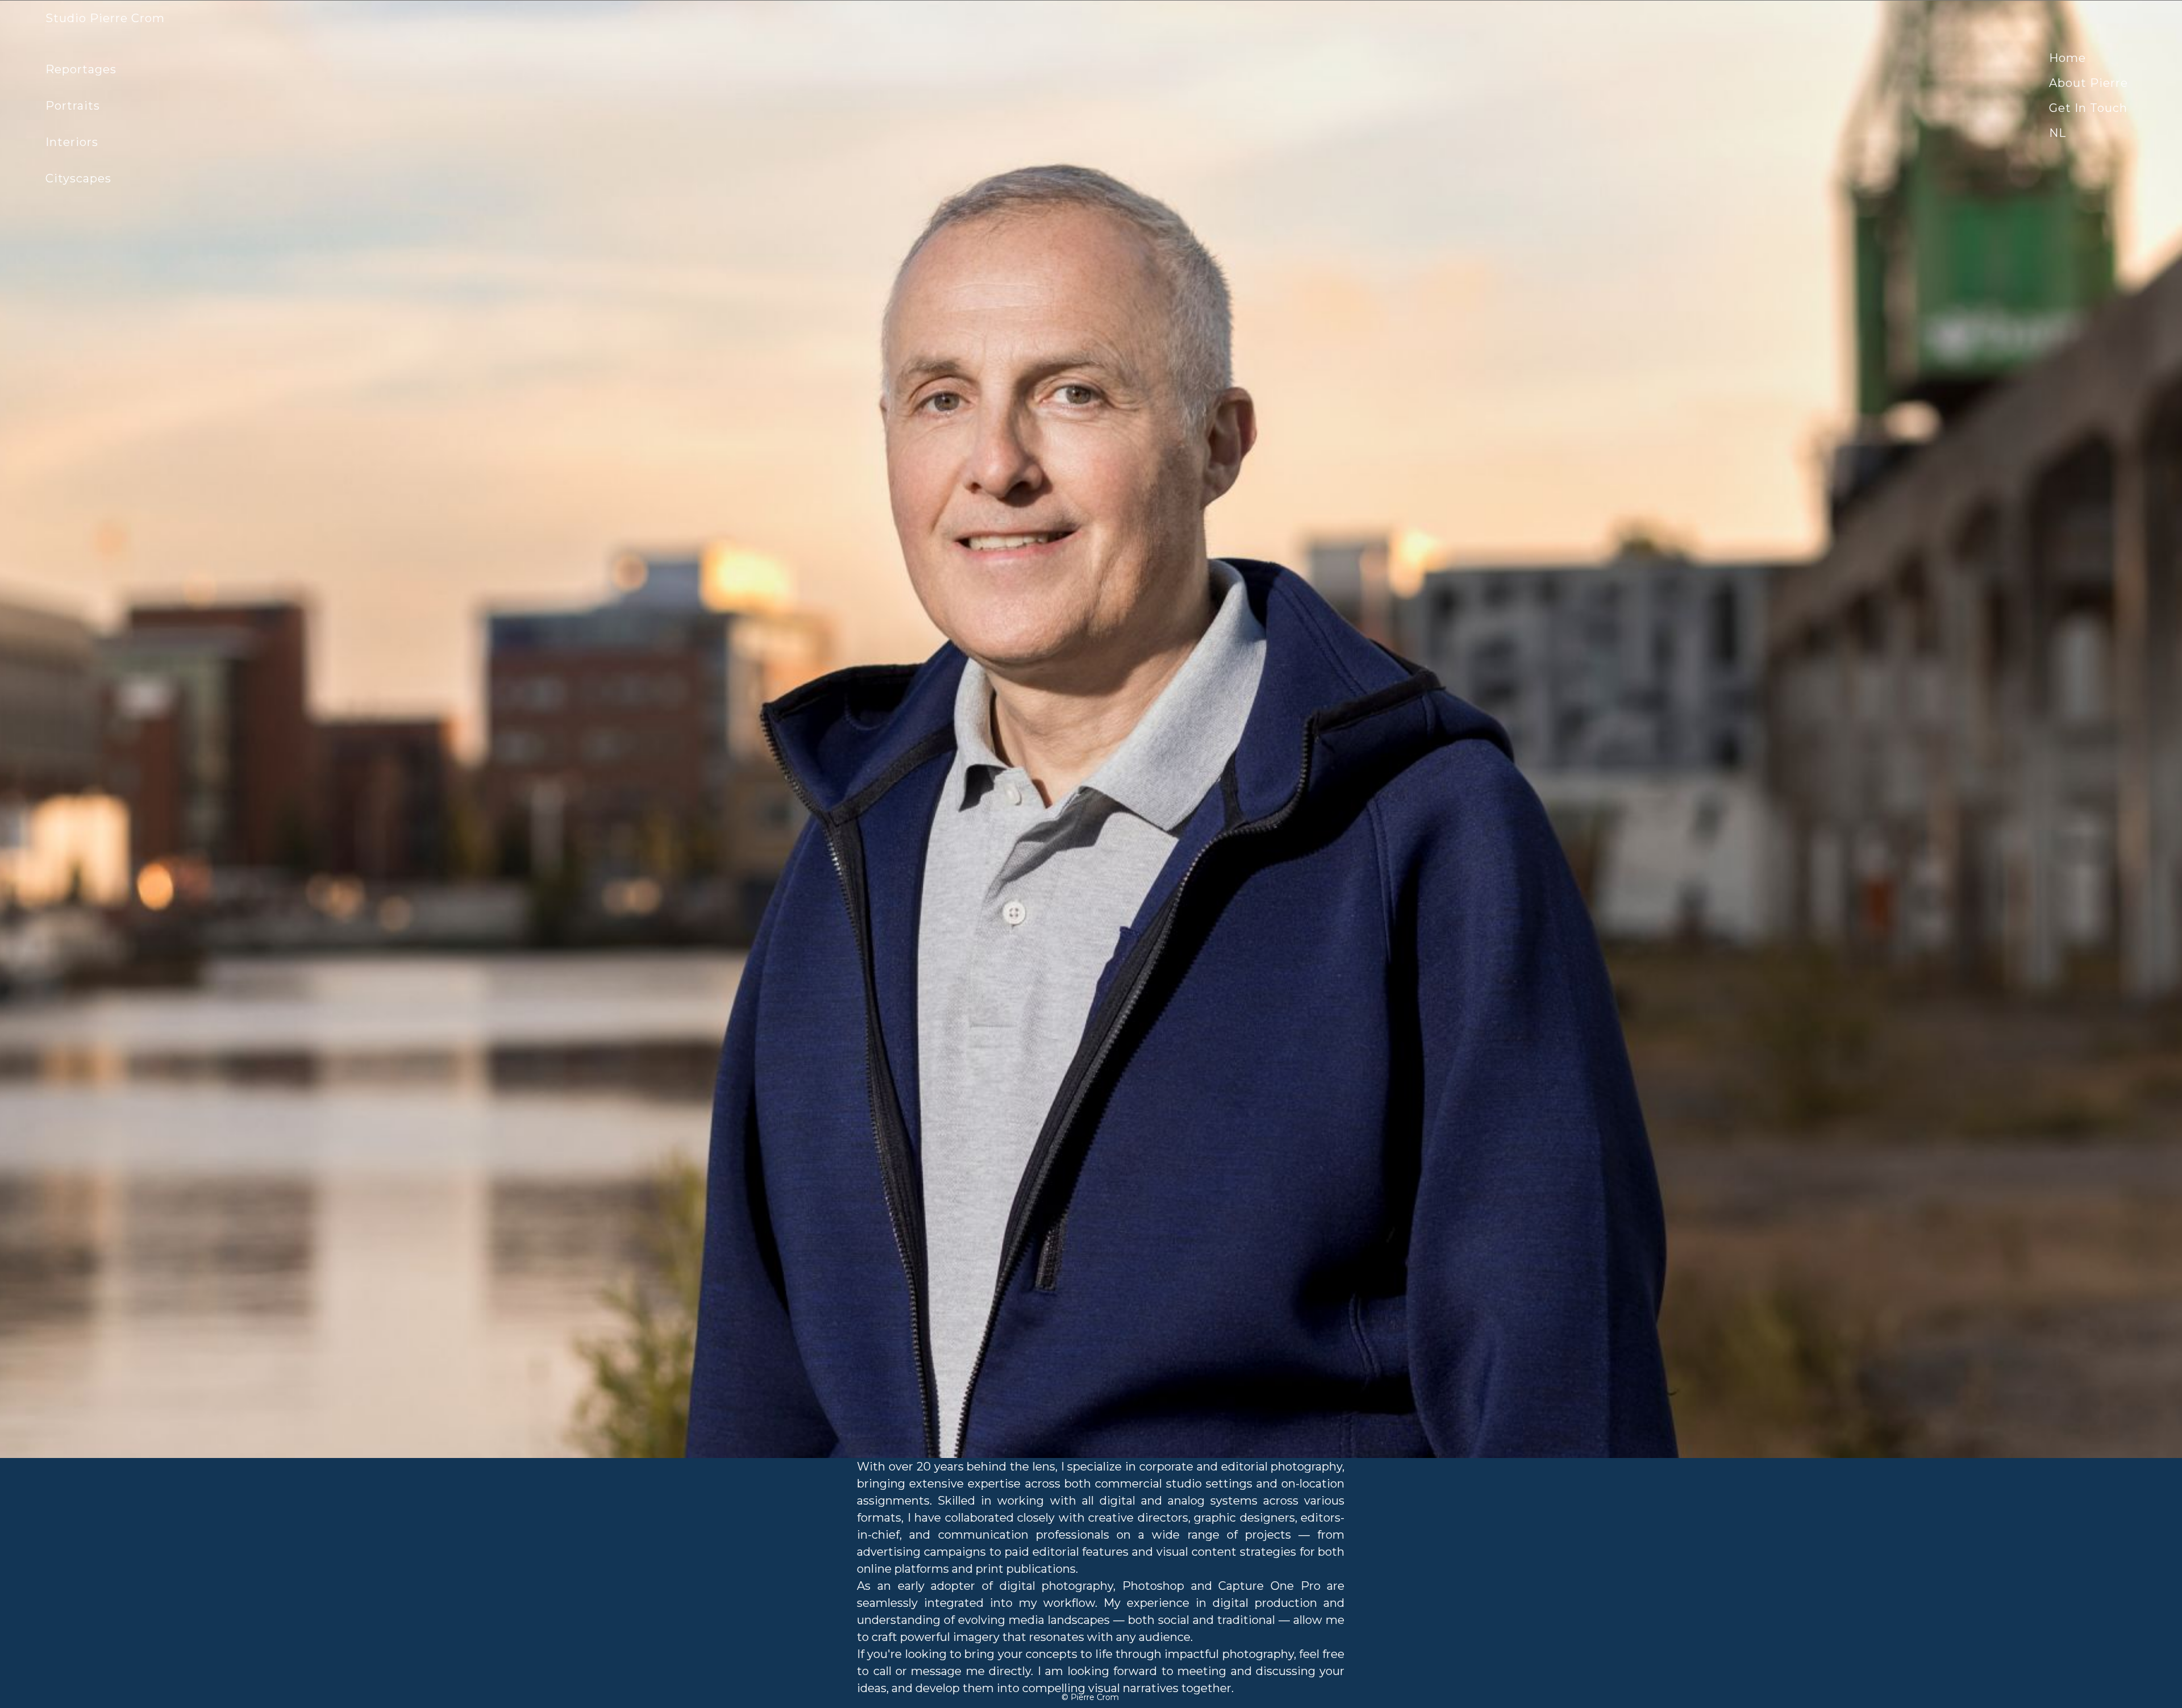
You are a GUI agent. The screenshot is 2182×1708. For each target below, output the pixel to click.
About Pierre (2089, 83)
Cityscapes (78, 178)
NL (2058, 133)
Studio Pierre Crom (105, 18)
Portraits (73, 106)
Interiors (72, 142)
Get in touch (2088, 108)
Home (2068, 58)
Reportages (81, 69)
